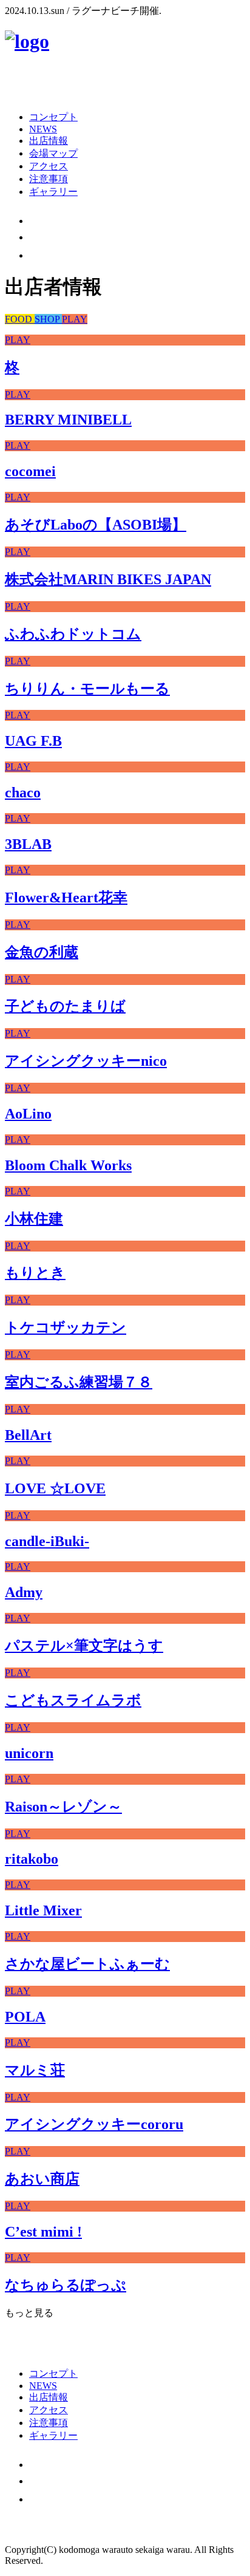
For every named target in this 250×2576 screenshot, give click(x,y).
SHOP (48, 319)
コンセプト (53, 117)
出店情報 (49, 141)
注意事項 (49, 179)
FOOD (20, 319)
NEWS (43, 129)
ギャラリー (53, 192)
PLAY (75, 319)
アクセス (49, 166)
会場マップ (53, 153)
